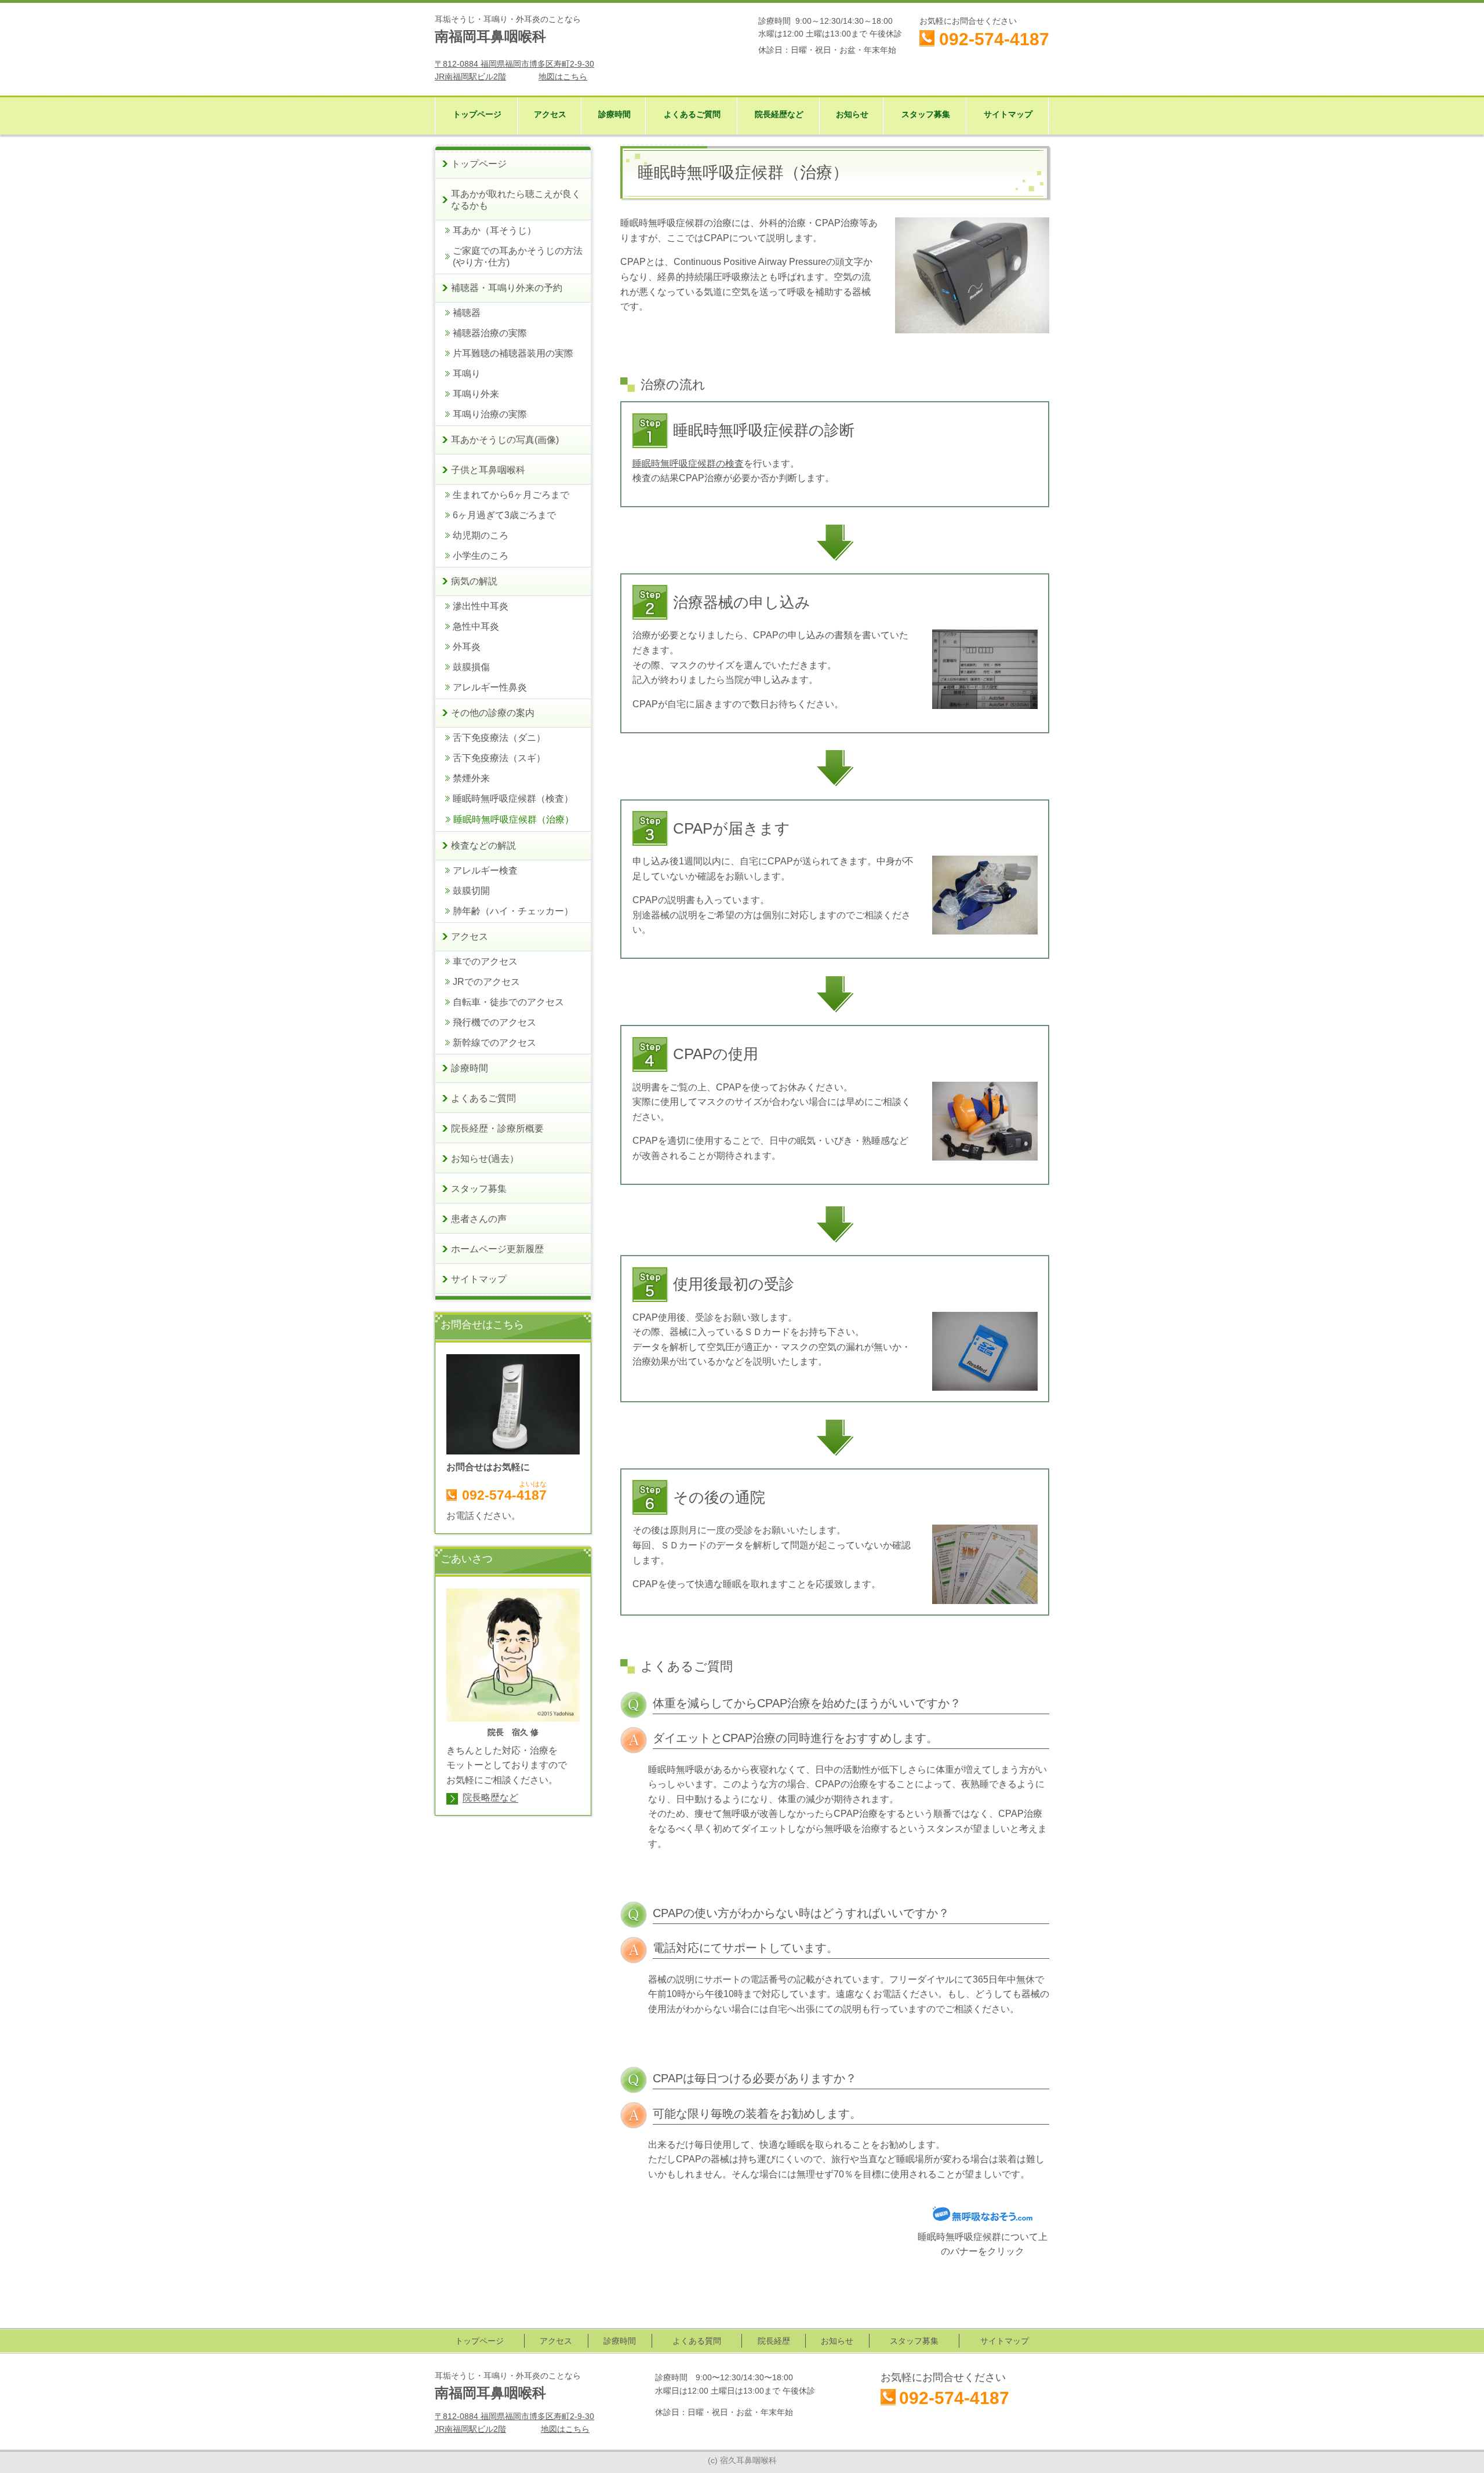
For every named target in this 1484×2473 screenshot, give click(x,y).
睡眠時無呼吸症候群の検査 (688, 463)
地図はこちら (563, 77)
